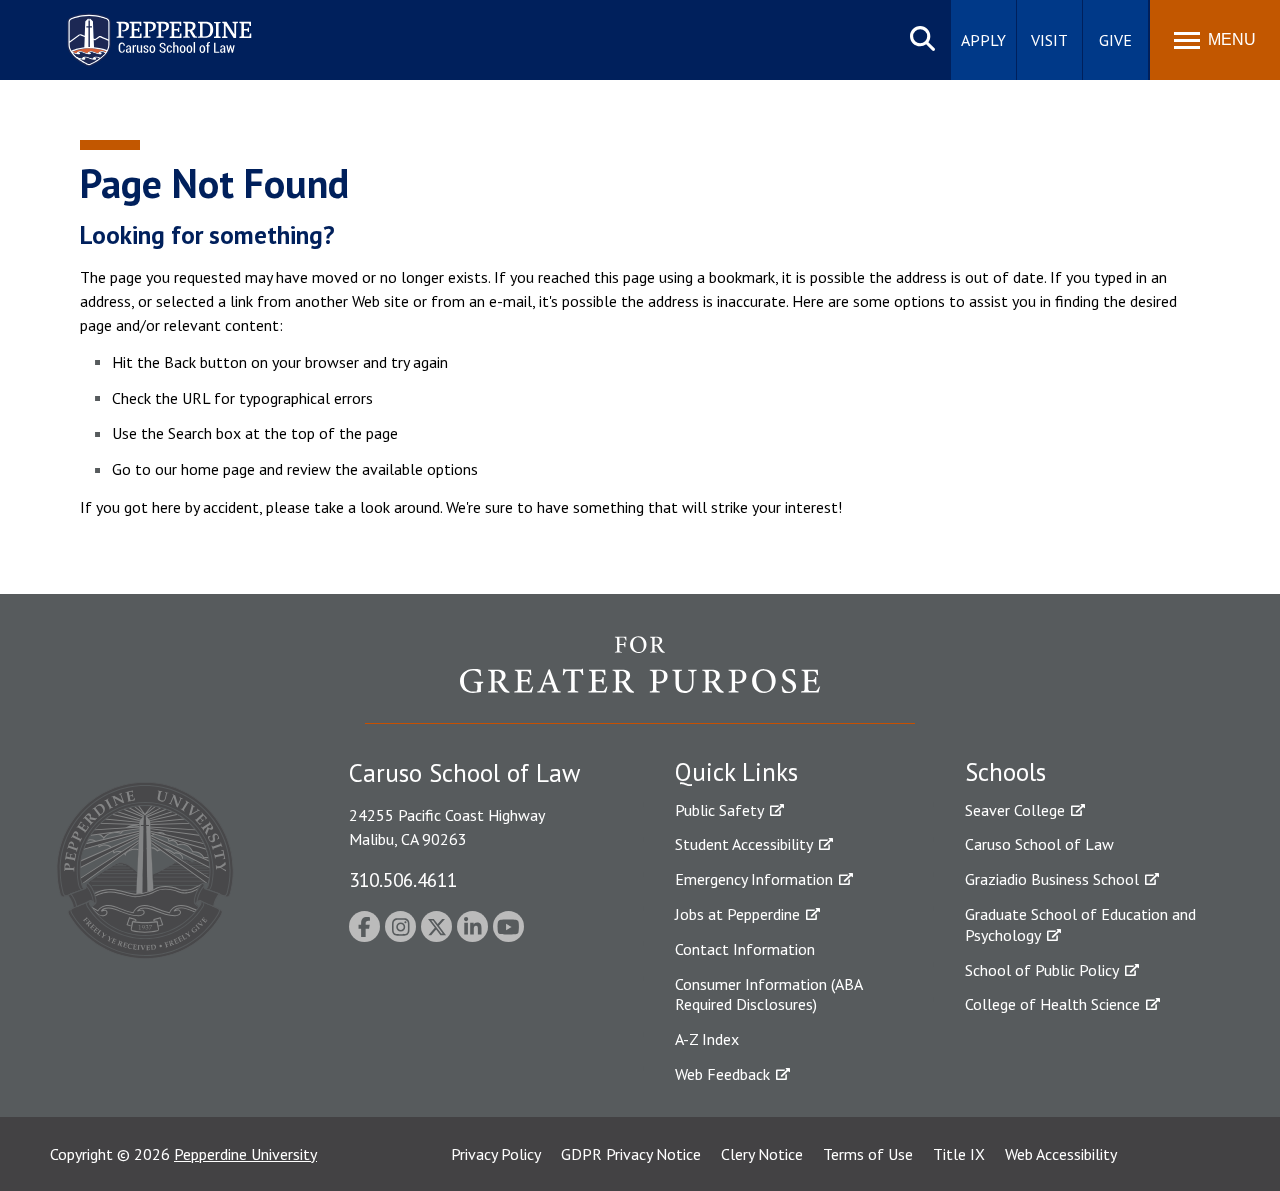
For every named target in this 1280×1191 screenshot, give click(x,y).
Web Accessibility (1061, 1154)
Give (1115, 40)
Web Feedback (722, 1074)
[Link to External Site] (640, 679)
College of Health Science (1052, 1004)
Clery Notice (762, 1154)
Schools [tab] (1005, 772)
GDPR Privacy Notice (631, 1154)
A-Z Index (707, 1039)
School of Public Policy (1042, 970)
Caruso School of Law (1039, 844)
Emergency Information (754, 879)
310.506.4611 (403, 879)
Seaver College (1015, 810)
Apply (983, 40)
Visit (1049, 40)
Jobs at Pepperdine (737, 914)
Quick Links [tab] (736, 772)
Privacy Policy (496, 1154)
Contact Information (745, 949)
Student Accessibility (744, 844)
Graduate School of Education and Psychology (1080, 924)
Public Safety (719, 810)
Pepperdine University (245, 1154)
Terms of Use (868, 1154)
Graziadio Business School (1052, 879)
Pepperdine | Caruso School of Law (156, 27)
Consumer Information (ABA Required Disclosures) (768, 994)
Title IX (959, 1154)
